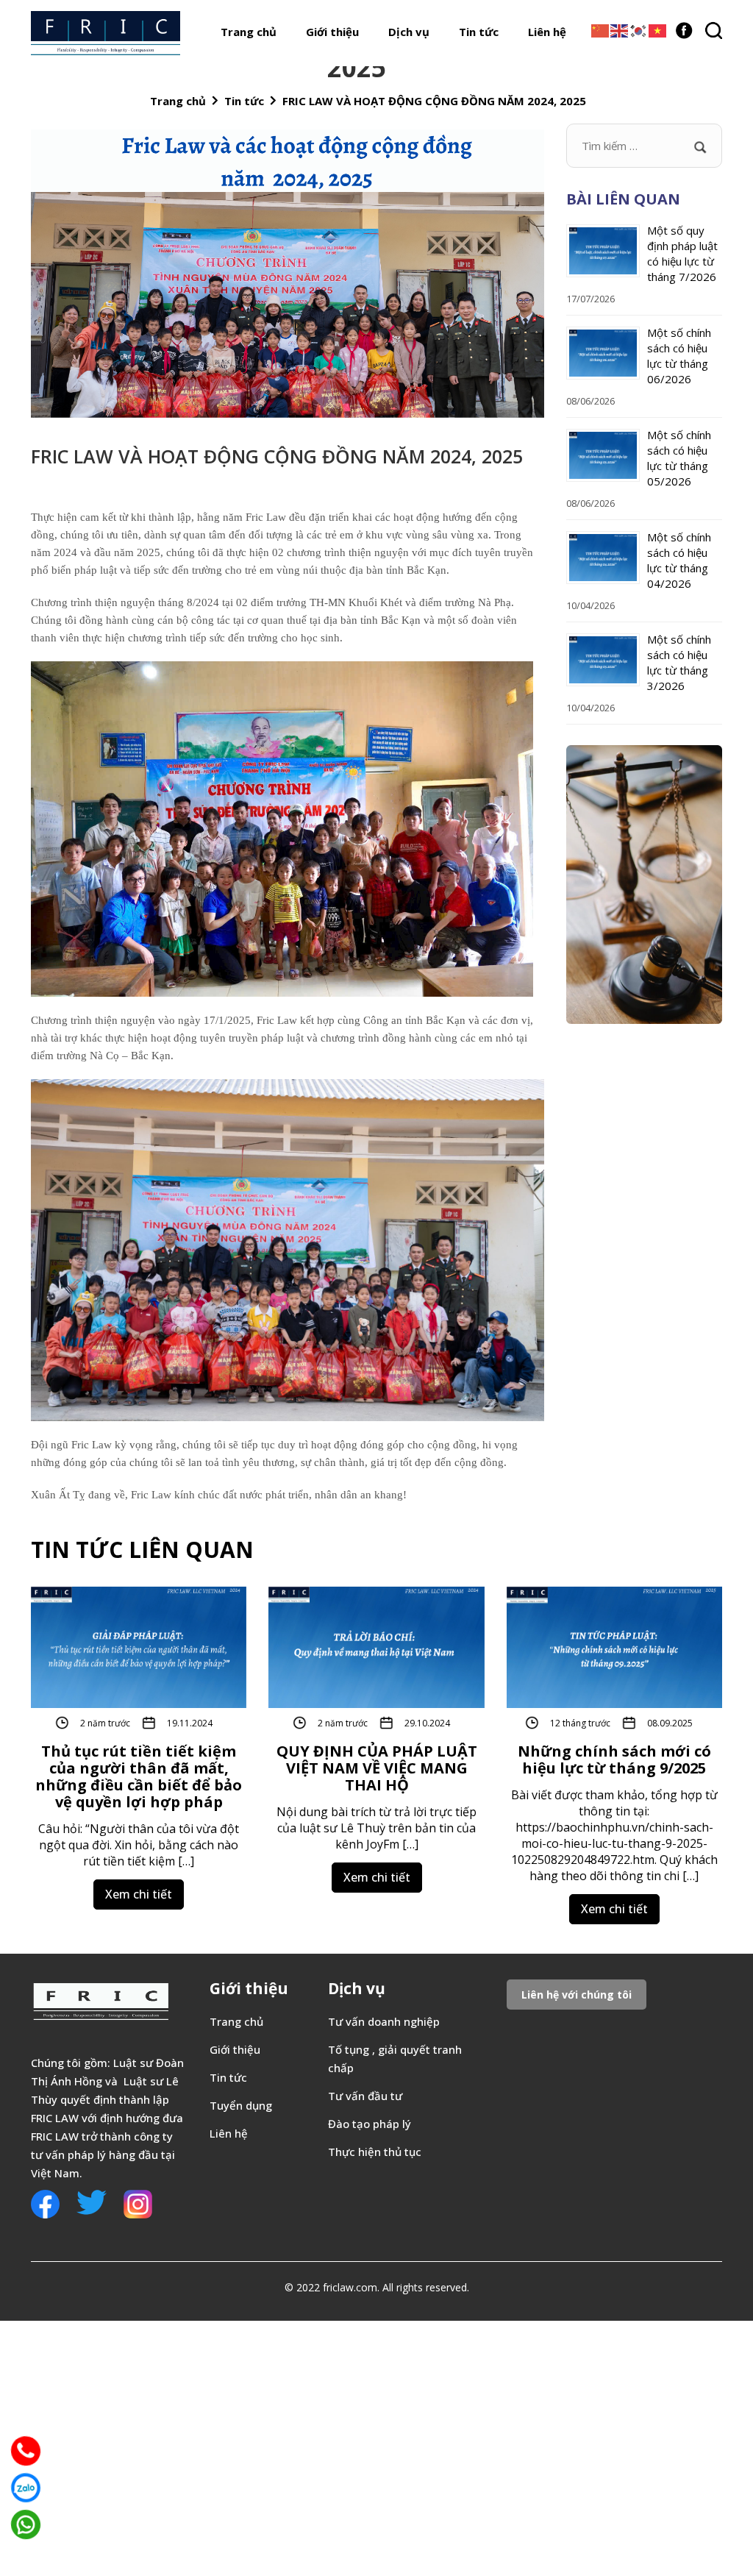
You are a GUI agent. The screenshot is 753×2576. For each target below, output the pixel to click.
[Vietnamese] (658, 29)
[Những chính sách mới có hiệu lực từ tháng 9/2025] (614, 1645)
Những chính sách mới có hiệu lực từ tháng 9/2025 (614, 1760)
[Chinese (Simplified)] (601, 29)
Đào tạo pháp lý (370, 2124)
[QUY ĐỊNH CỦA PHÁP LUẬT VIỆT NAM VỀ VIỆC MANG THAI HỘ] (376, 1645)
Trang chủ (249, 32)
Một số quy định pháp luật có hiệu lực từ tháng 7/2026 (682, 253)
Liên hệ (547, 32)
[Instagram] (138, 2202)
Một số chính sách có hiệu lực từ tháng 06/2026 (679, 356)
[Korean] (639, 29)
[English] (620, 29)
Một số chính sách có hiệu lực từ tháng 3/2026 (679, 662)
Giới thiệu (332, 32)
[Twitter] (92, 2201)
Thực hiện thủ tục (375, 2152)
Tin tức (479, 32)
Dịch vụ (409, 32)
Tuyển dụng (241, 2105)
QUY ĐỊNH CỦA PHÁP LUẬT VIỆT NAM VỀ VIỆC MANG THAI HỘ (377, 1768)
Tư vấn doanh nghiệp (385, 2021)
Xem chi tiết (139, 1894)
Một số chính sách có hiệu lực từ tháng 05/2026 (679, 458)
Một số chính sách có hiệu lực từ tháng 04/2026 (679, 560)
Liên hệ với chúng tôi (577, 1995)
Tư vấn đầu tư (365, 2096)
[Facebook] (684, 28)
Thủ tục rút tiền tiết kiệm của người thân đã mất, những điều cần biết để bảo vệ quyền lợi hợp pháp (139, 1776)
